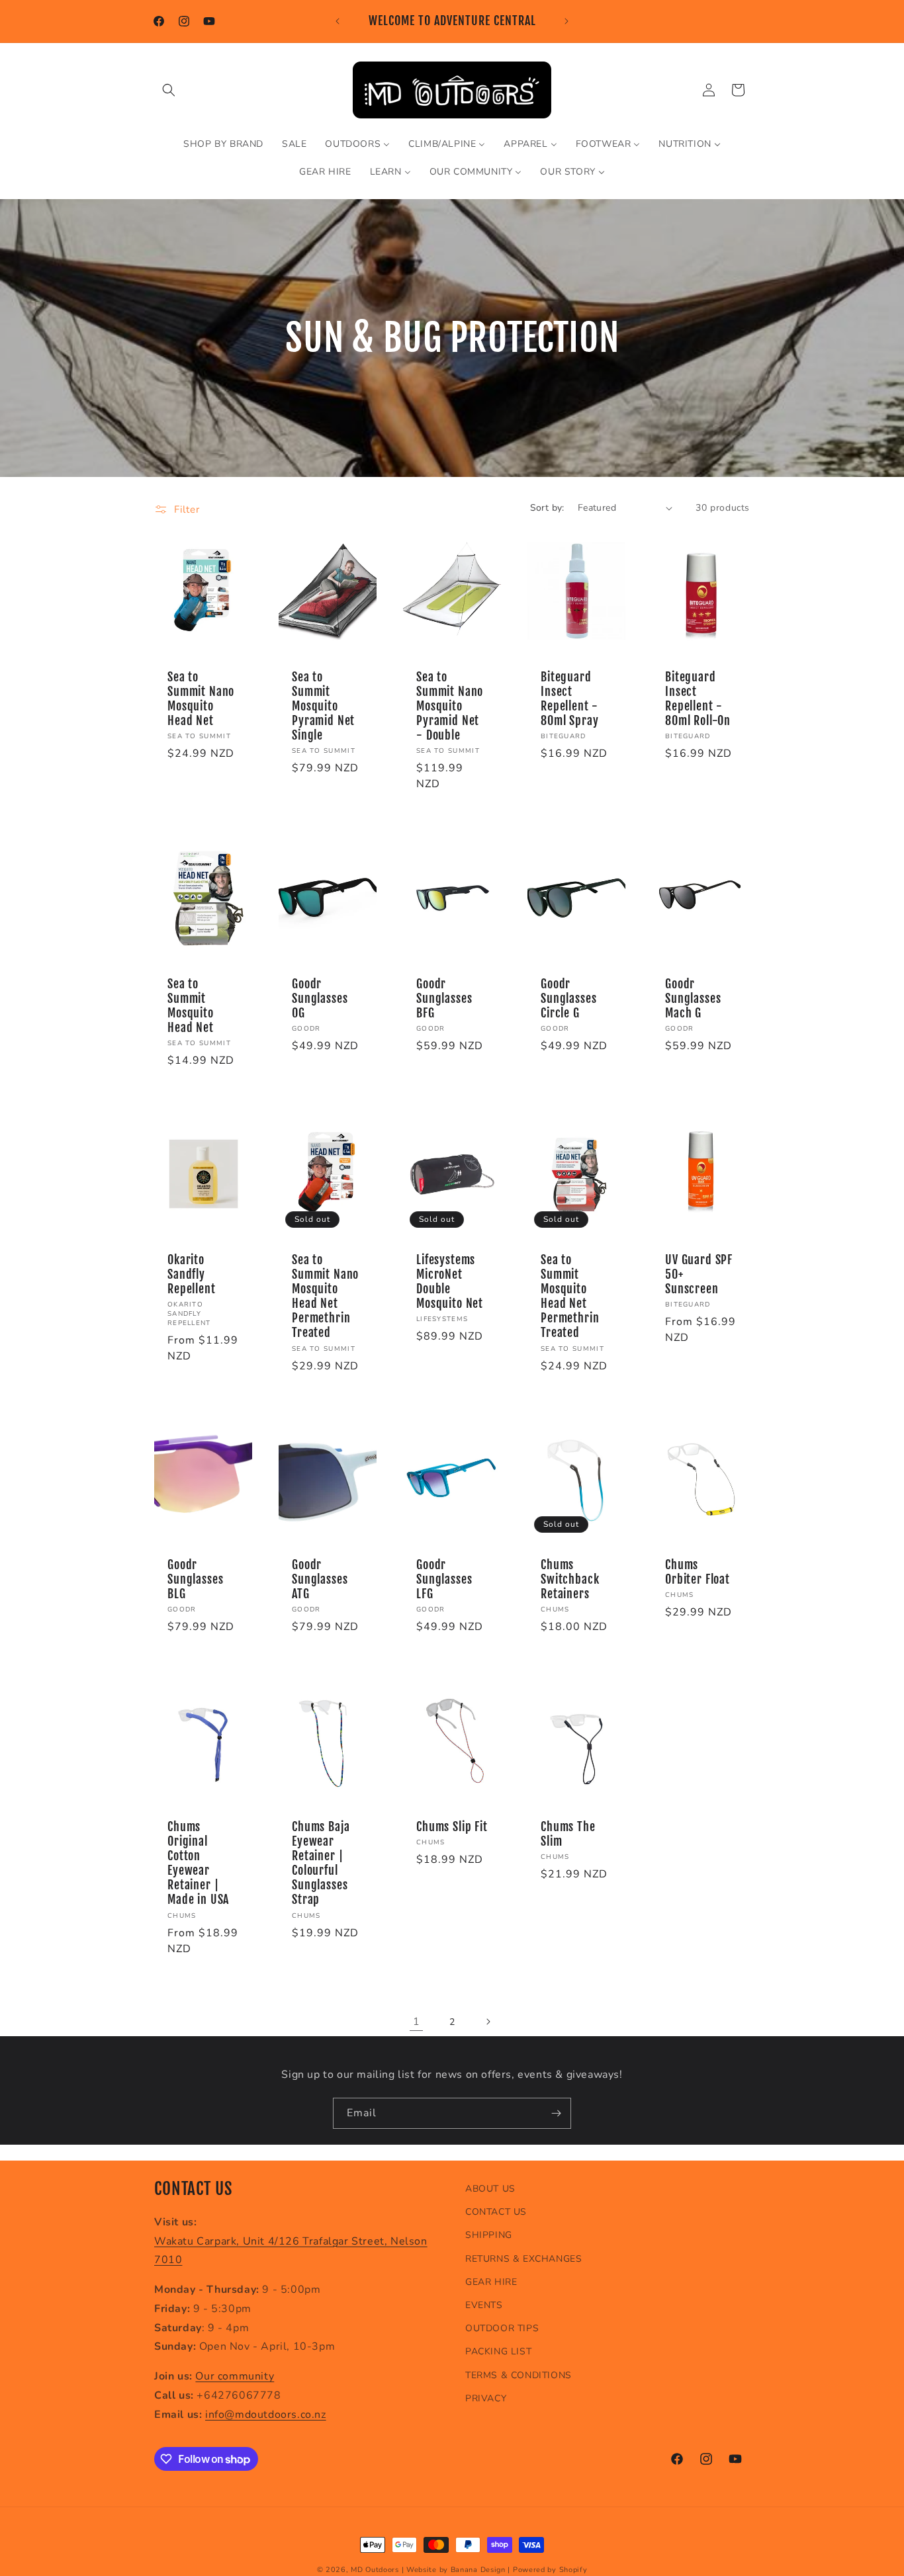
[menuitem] (223, 144)
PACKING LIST (498, 2351)
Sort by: (547, 508)
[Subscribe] (556, 2113)
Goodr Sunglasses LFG (444, 1580)
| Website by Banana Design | (456, 2570)
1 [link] (417, 2022)
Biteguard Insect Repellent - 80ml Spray (569, 699)
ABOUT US (490, 2189)
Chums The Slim (568, 1834)
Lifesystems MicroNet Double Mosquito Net (450, 1282)
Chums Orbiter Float (698, 1572)
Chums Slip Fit (452, 1827)
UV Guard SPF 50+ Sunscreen (699, 1275)
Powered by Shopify (550, 2570)
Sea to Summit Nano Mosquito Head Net (201, 699)
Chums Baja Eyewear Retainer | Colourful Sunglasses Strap (321, 1864)
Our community (235, 2376)
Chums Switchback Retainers (570, 1580)
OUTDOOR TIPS (502, 2328)
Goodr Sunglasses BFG (444, 999)
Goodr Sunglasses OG (320, 999)
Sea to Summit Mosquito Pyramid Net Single (323, 707)
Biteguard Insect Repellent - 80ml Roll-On (698, 699)
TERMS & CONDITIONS (519, 2375)
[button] (169, 90)
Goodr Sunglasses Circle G (568, 999)
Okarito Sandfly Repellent (192, 1275)
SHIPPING (489, 2235)
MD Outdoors (375, 2570)
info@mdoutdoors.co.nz (266, 2415)
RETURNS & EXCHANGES (523, 2259)
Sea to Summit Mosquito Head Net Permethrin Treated (570, 1297)
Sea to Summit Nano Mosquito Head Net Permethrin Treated (325, 1297)
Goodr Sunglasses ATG (320, 1580)
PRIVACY (486, 2398)
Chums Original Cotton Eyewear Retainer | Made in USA (198, 1864)
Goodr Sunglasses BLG (195, 1580)
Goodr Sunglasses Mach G (693, 999)
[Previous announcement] (338, 21)
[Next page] (488, 2022)
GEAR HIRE (491, 2282)
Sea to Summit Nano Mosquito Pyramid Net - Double (450, 707)
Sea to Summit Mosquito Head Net (191, 1006)
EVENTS (484, 2305)
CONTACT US (496, 2212)
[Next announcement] (566, 21)
